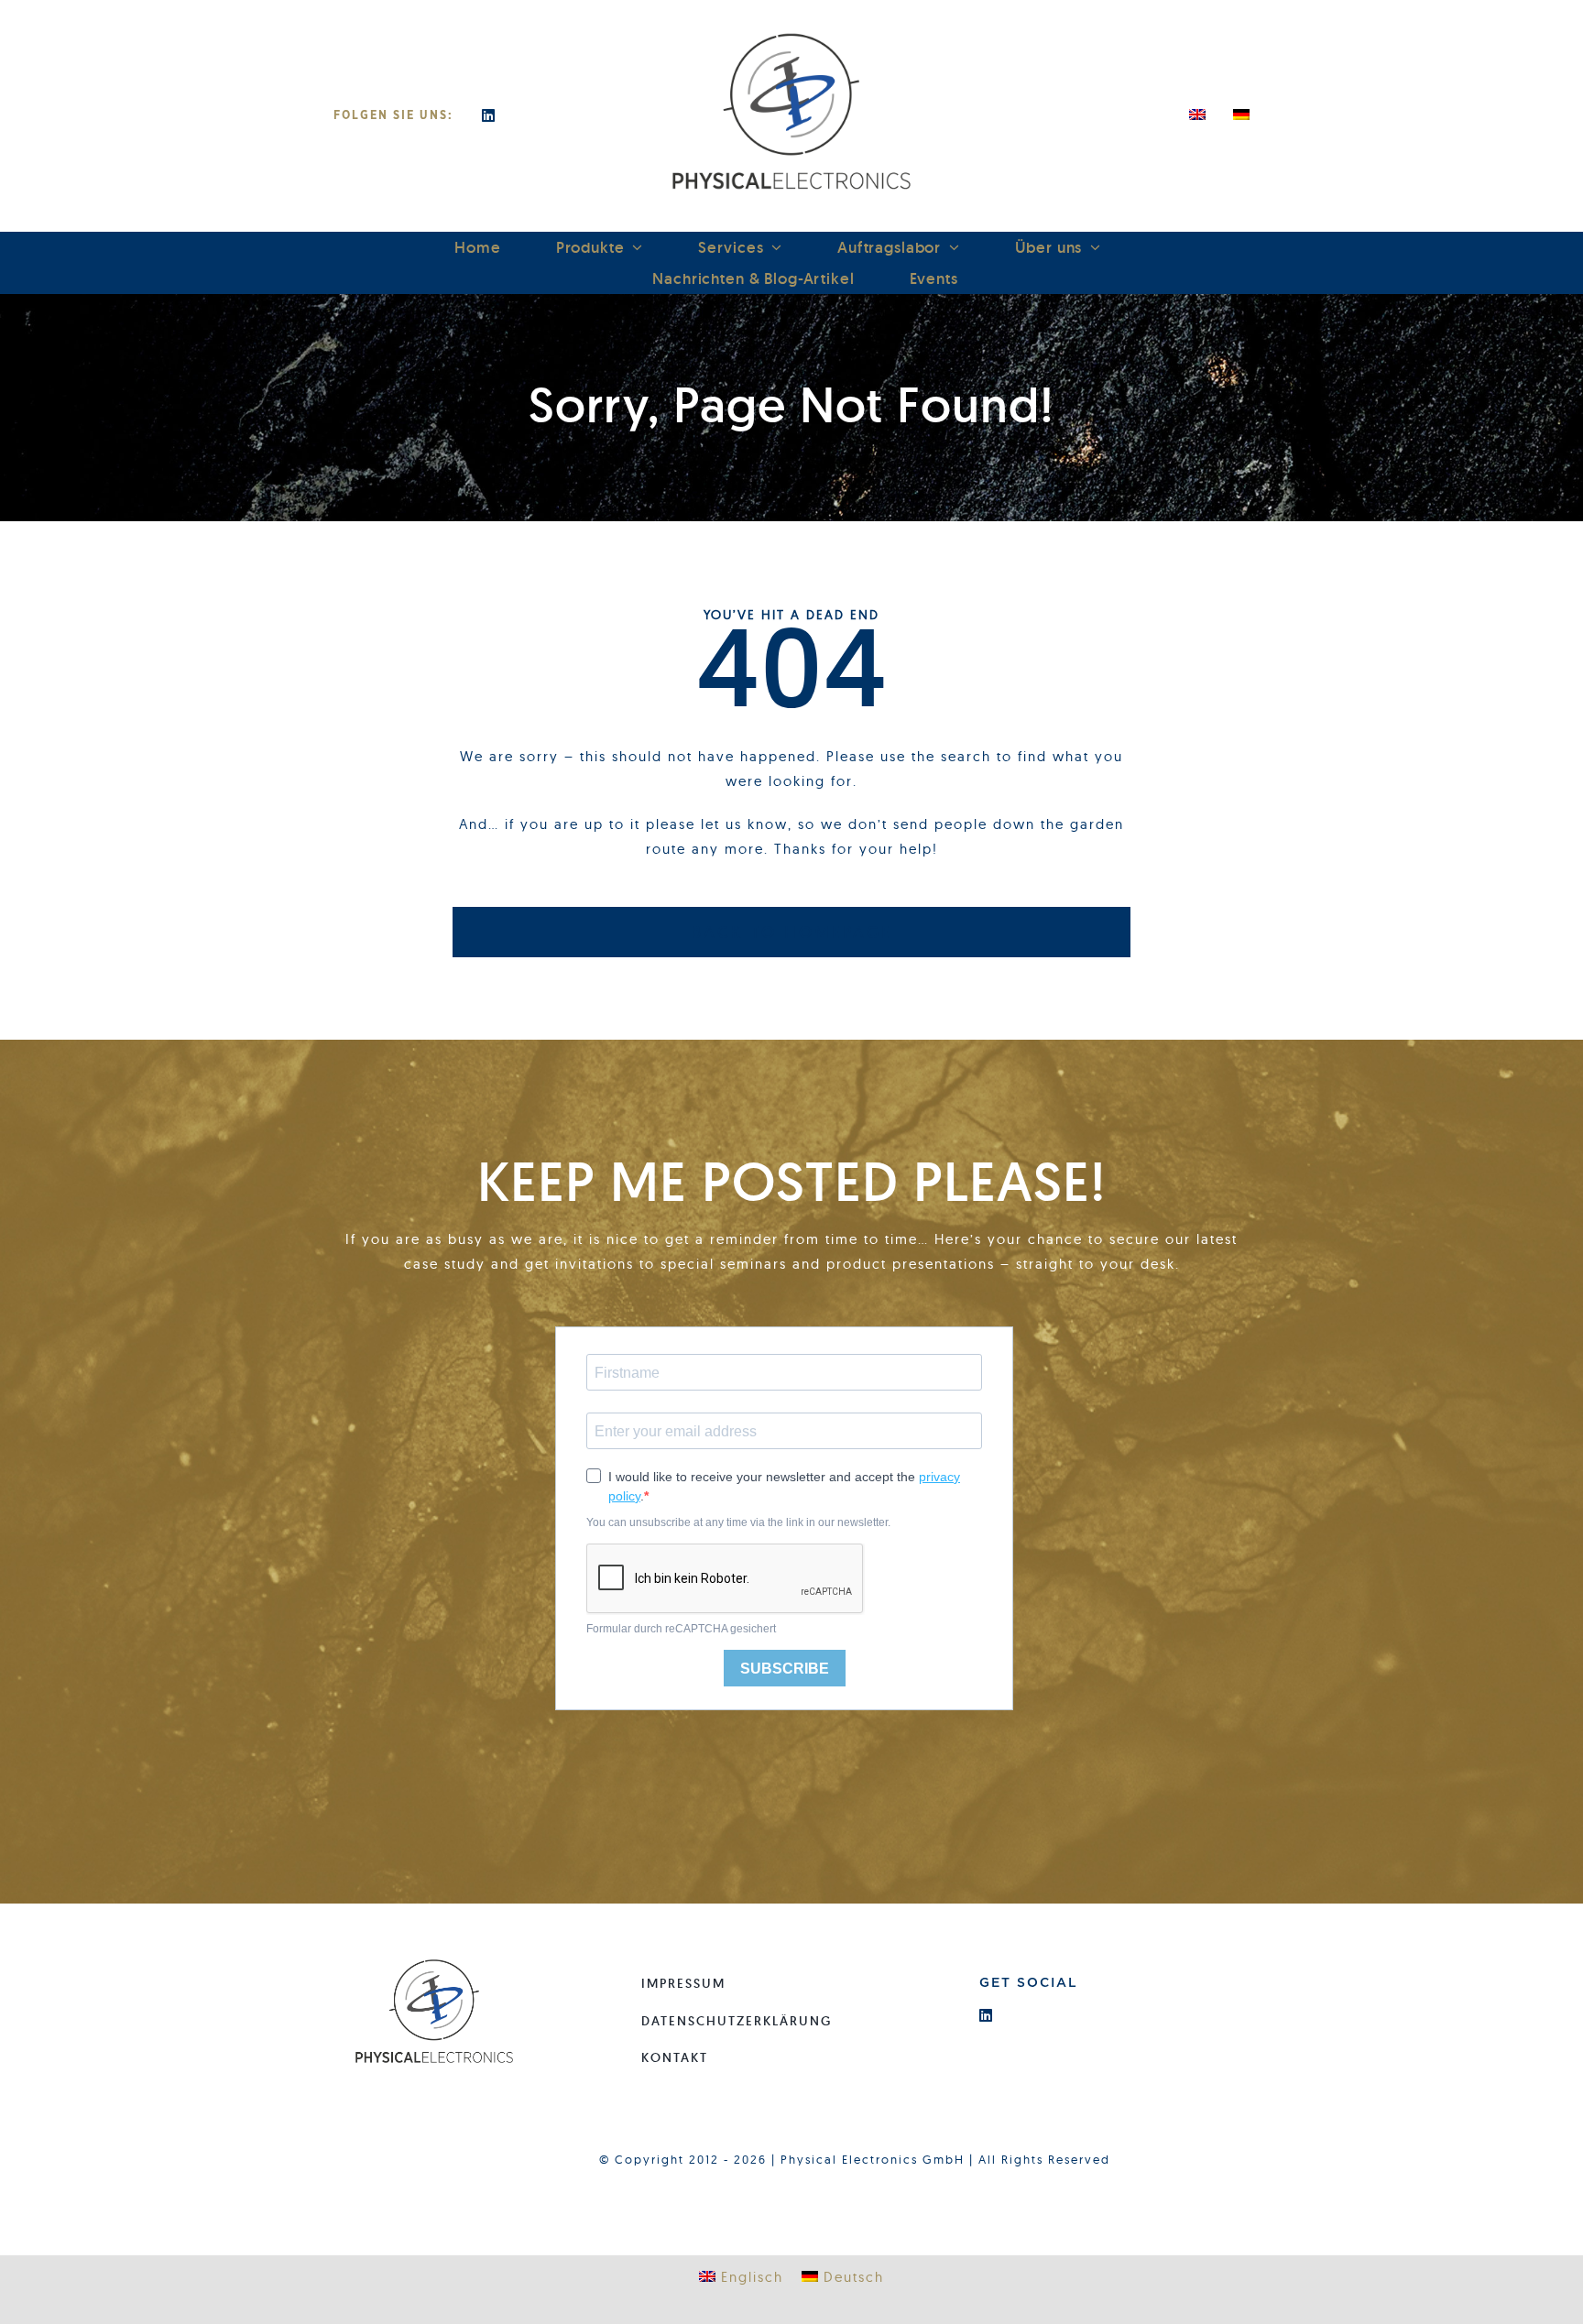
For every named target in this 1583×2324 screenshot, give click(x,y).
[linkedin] (489, 115)
